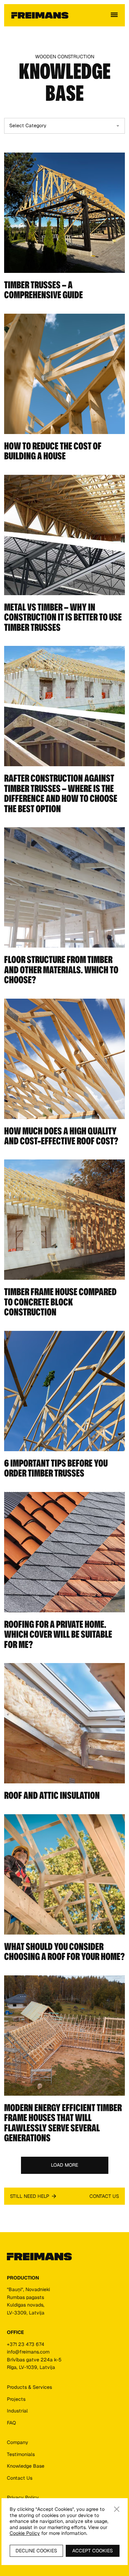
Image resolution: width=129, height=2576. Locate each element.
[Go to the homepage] (39, 2257)
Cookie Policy (25, 2533)
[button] (114, 15)
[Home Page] (40, 15)
